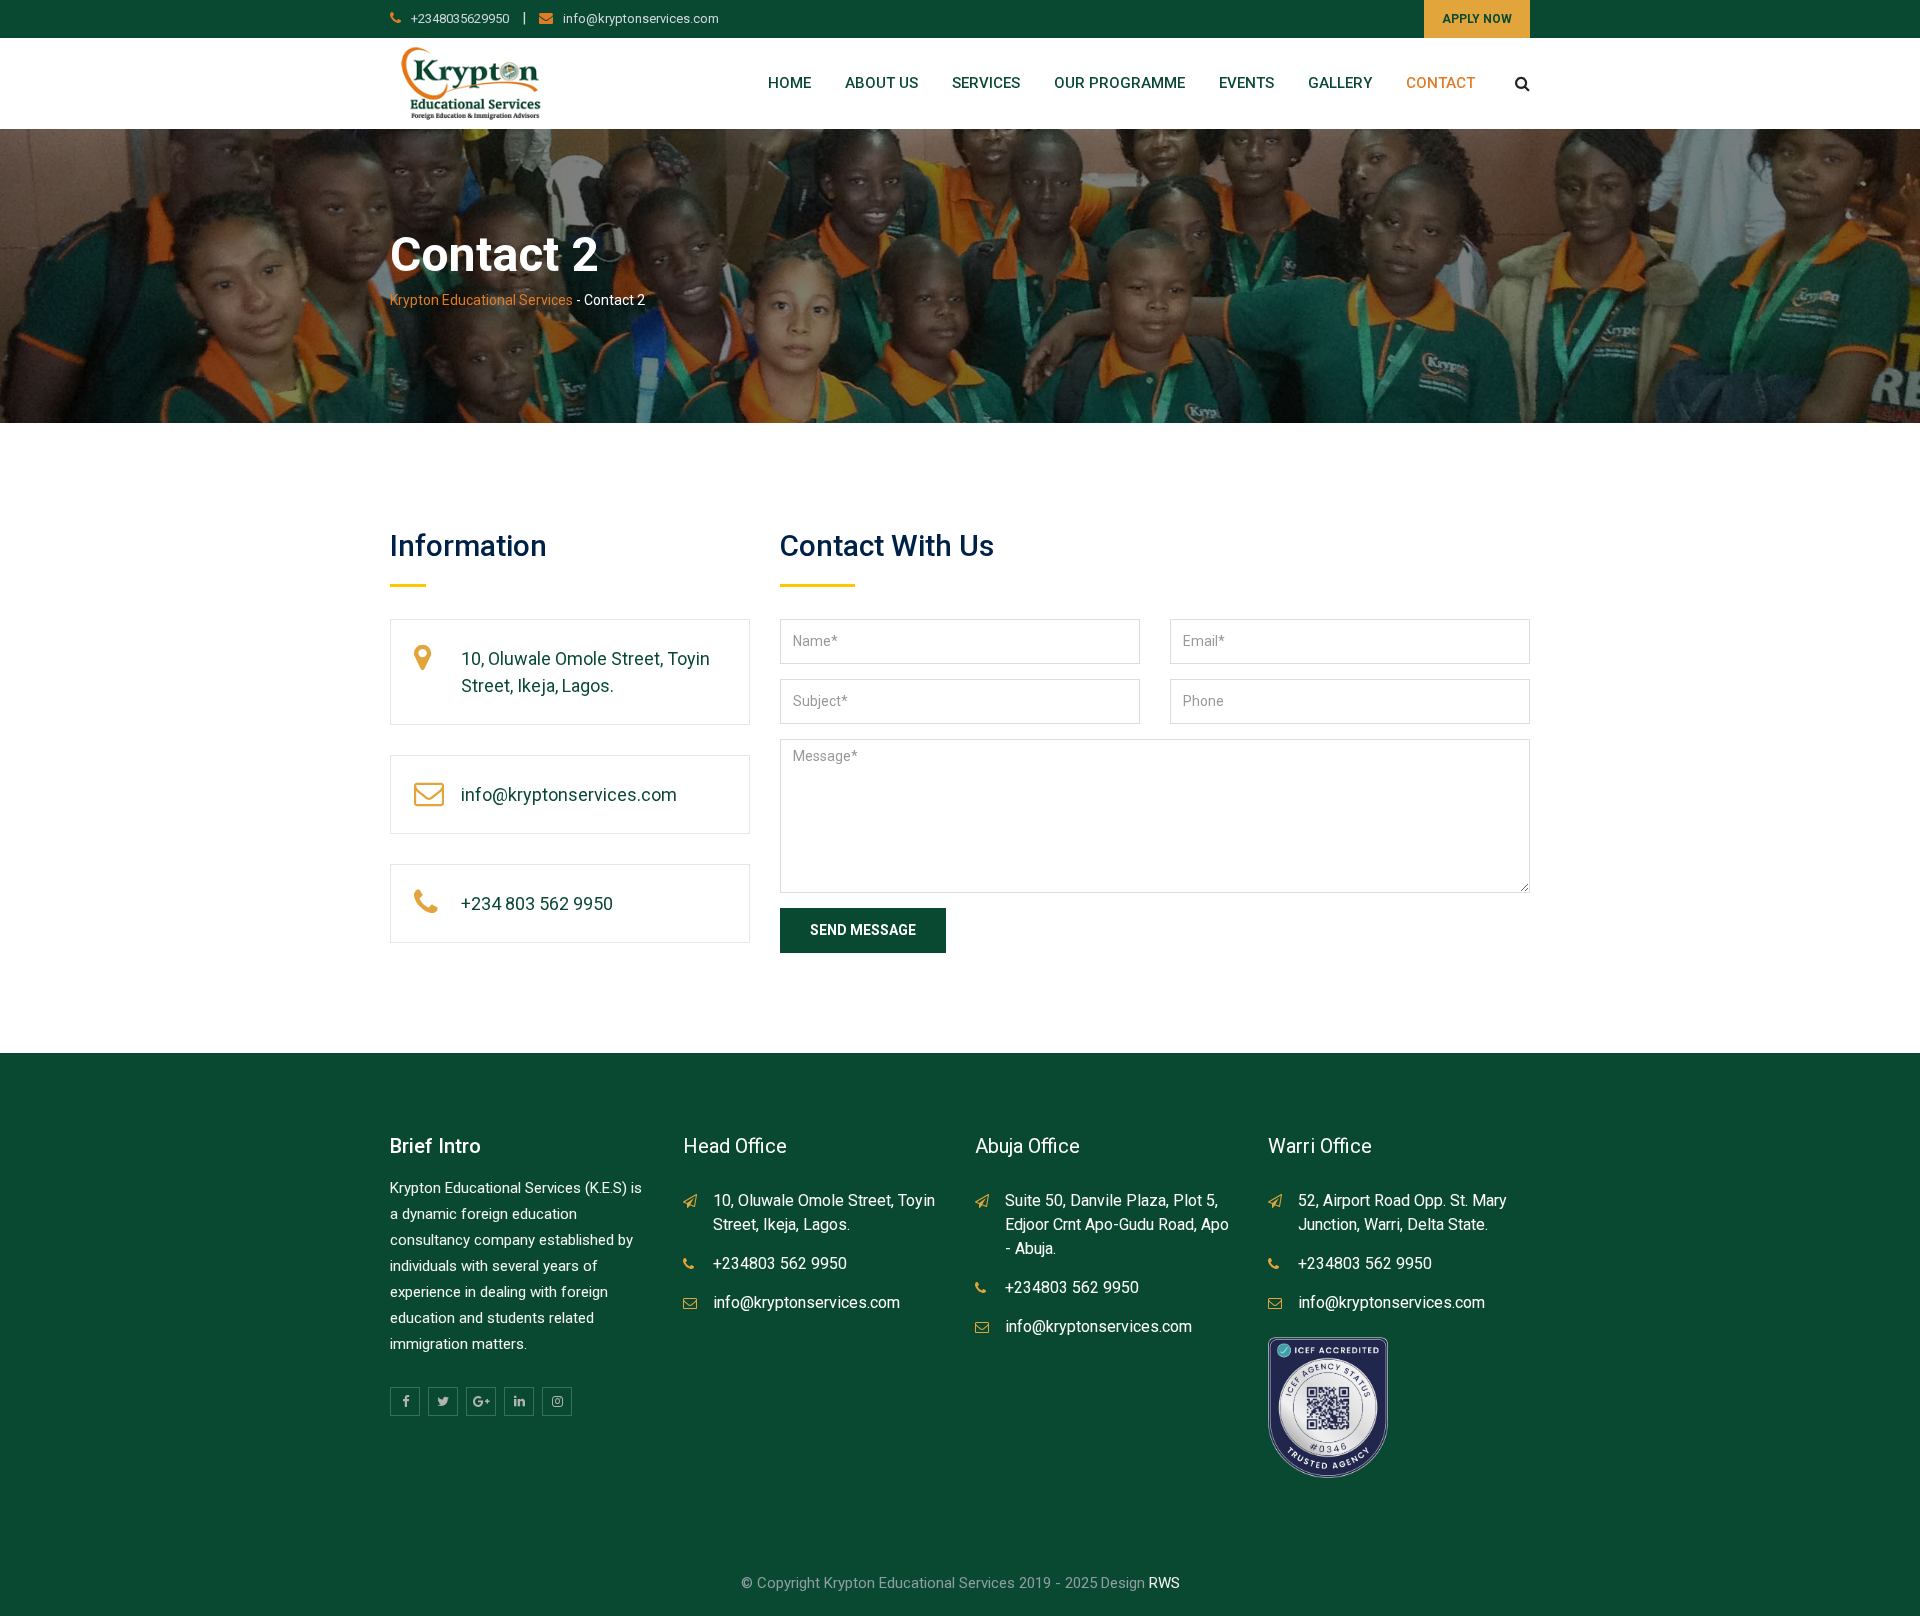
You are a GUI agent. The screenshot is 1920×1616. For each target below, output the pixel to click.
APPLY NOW (1477, 19)
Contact (1440, 83)
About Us (881, 83)
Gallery (1340, 83)
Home (789, 83)
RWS (1164, 1583)
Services (986, 83)
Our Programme (1119, 83)
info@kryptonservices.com (641, 18)
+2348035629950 (460, 18)
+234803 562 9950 (780, 1263)
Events (1246, 83)
